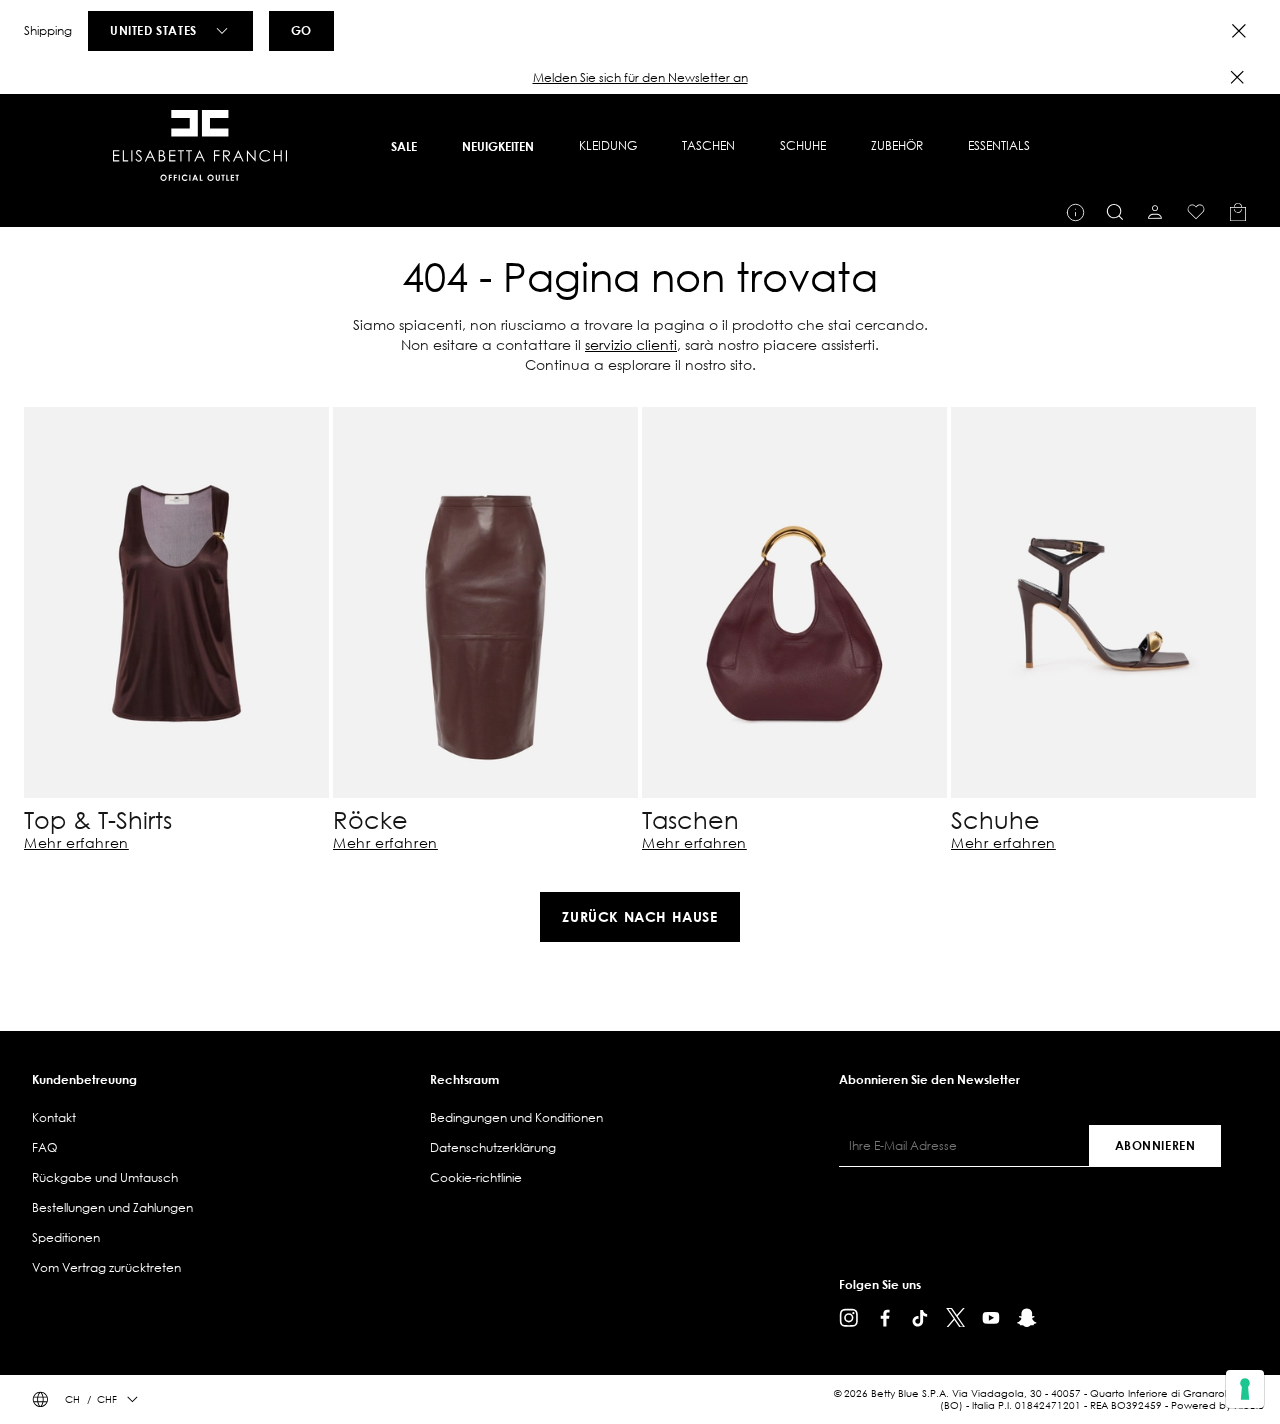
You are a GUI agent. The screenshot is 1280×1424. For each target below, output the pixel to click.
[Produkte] (1238, 212)
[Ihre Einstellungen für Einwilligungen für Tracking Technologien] (1245, 1389)
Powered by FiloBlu (1217, 1405)
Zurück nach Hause (639, 916)
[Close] (1239, 31)
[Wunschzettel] (1196, 212)
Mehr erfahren (76, 843)
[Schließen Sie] (1237, 77)
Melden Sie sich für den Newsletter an (640, 77)
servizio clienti (631, 344)
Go (301, 30)
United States (153, 30)
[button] (640, 78)
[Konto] (1155, 212)
